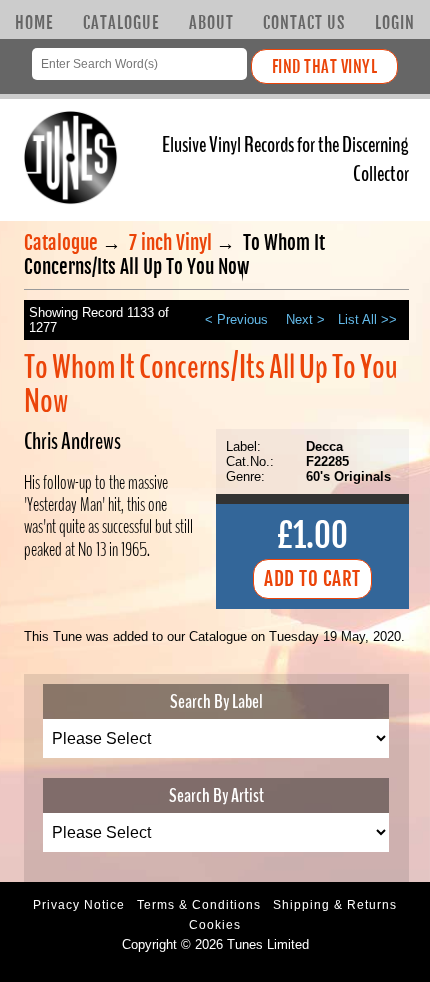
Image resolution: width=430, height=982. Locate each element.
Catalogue (121, 23)
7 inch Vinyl (170, 243)
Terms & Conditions (199, 905)
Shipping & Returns (335, 905)
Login (395, 23)
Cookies (215, 925)
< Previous (236, 319)
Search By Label (216, 701)
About (211, 23)
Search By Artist (216, 795)
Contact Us (304, 23)
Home (34, 23)
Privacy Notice (79, 905)
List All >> (367, 319)
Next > (305, 319)
